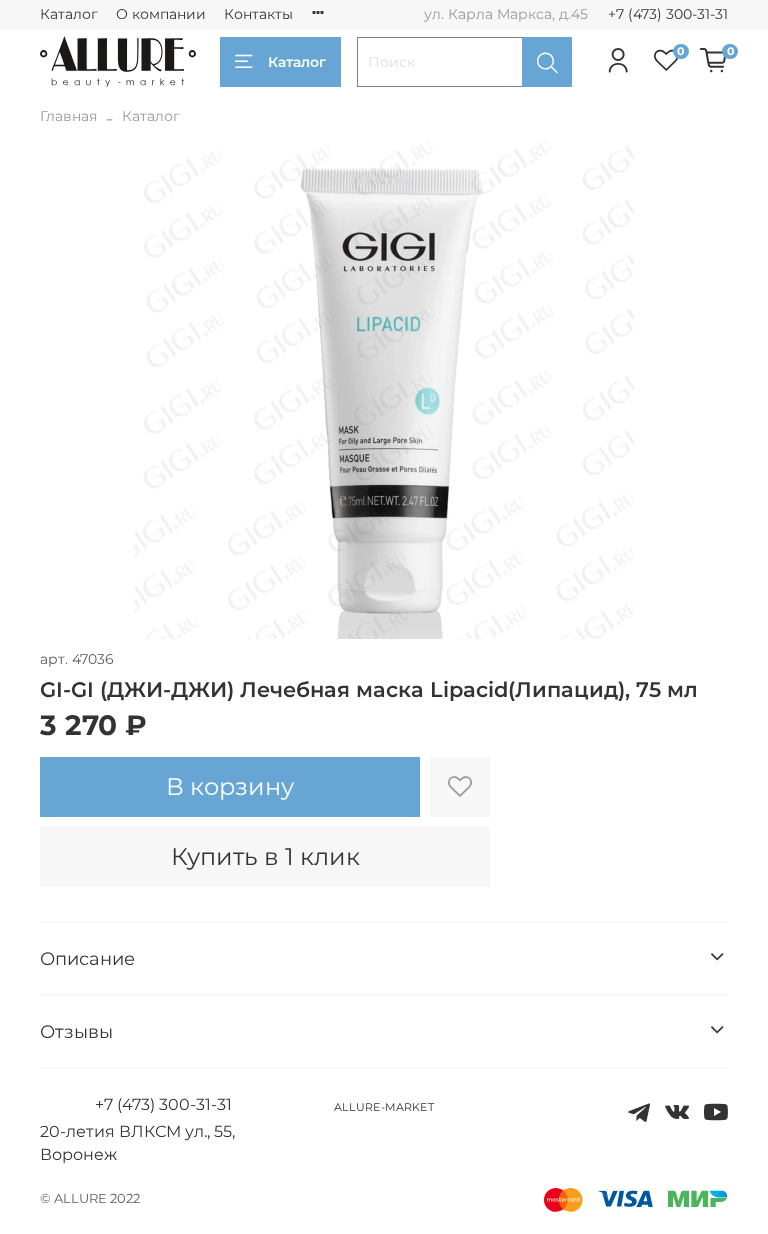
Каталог (69, 14)
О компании (161, 14)
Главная (68, 116)
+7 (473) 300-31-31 (668, 14)
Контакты (258, 14)
